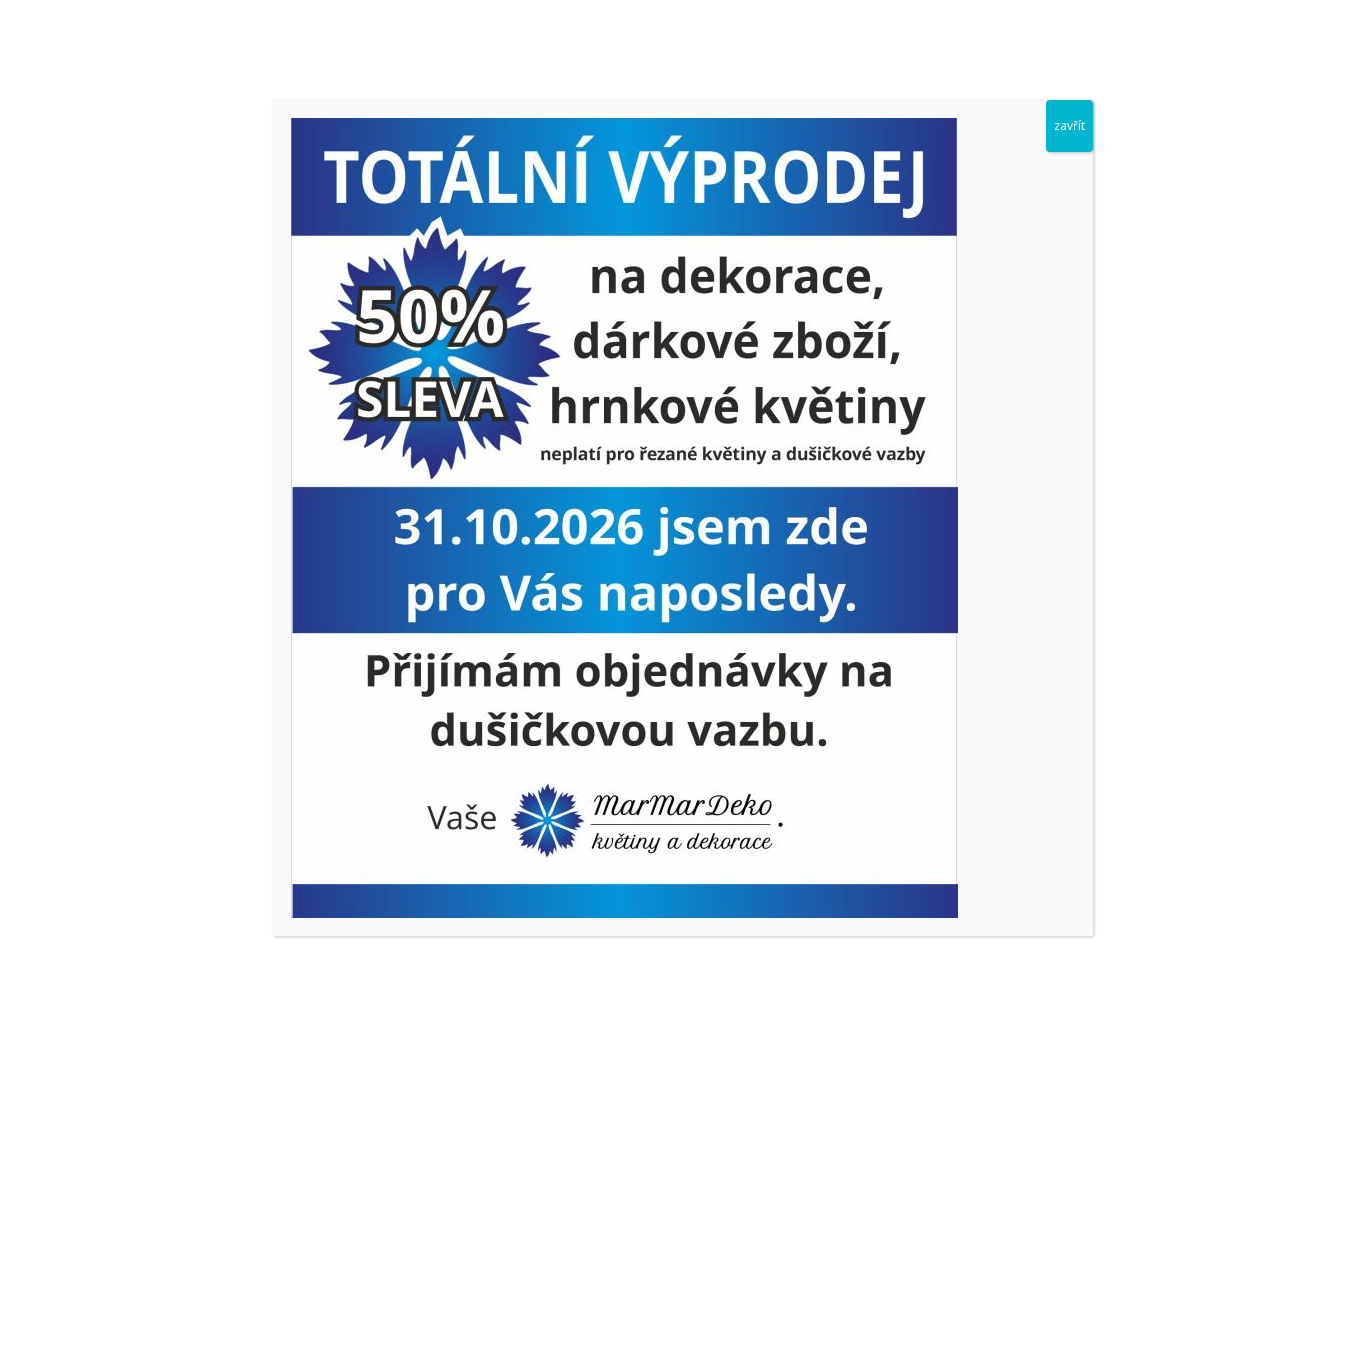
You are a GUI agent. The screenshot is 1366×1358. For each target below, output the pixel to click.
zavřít (1069, 125)
